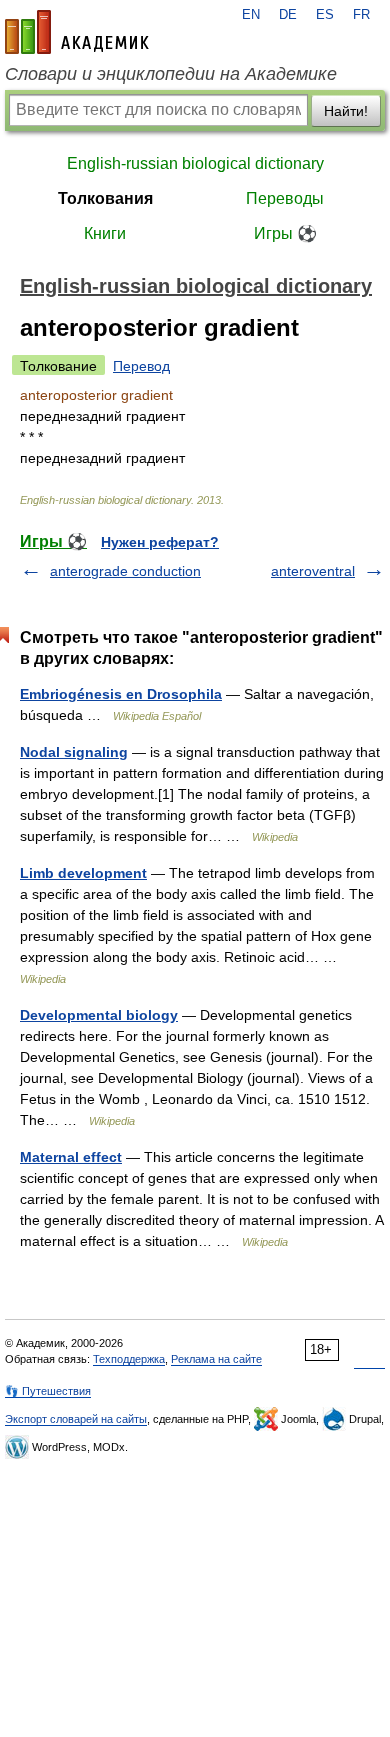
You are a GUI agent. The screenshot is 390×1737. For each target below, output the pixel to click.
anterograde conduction (125, 571)
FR (361, 15)
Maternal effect (71, 1157)
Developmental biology (99, 1015)
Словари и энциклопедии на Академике (171, 74)
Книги (105, 233)
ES (325, 15)
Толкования (105, 198)
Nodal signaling (74, 752)
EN (251, 15)
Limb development (83, 873)
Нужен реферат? (160, 542)
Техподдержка (129, 1359)
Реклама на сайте (216, 1359)
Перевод (141, 366)
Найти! (346, 111)
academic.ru (77, 32)
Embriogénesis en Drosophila (121, 694)
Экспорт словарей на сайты (76, 1419)
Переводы (285, 198)
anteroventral (313, 571)
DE (288, 15)
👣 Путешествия (48, 1391)
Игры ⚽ (285, 233)
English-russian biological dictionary (195, 163)
